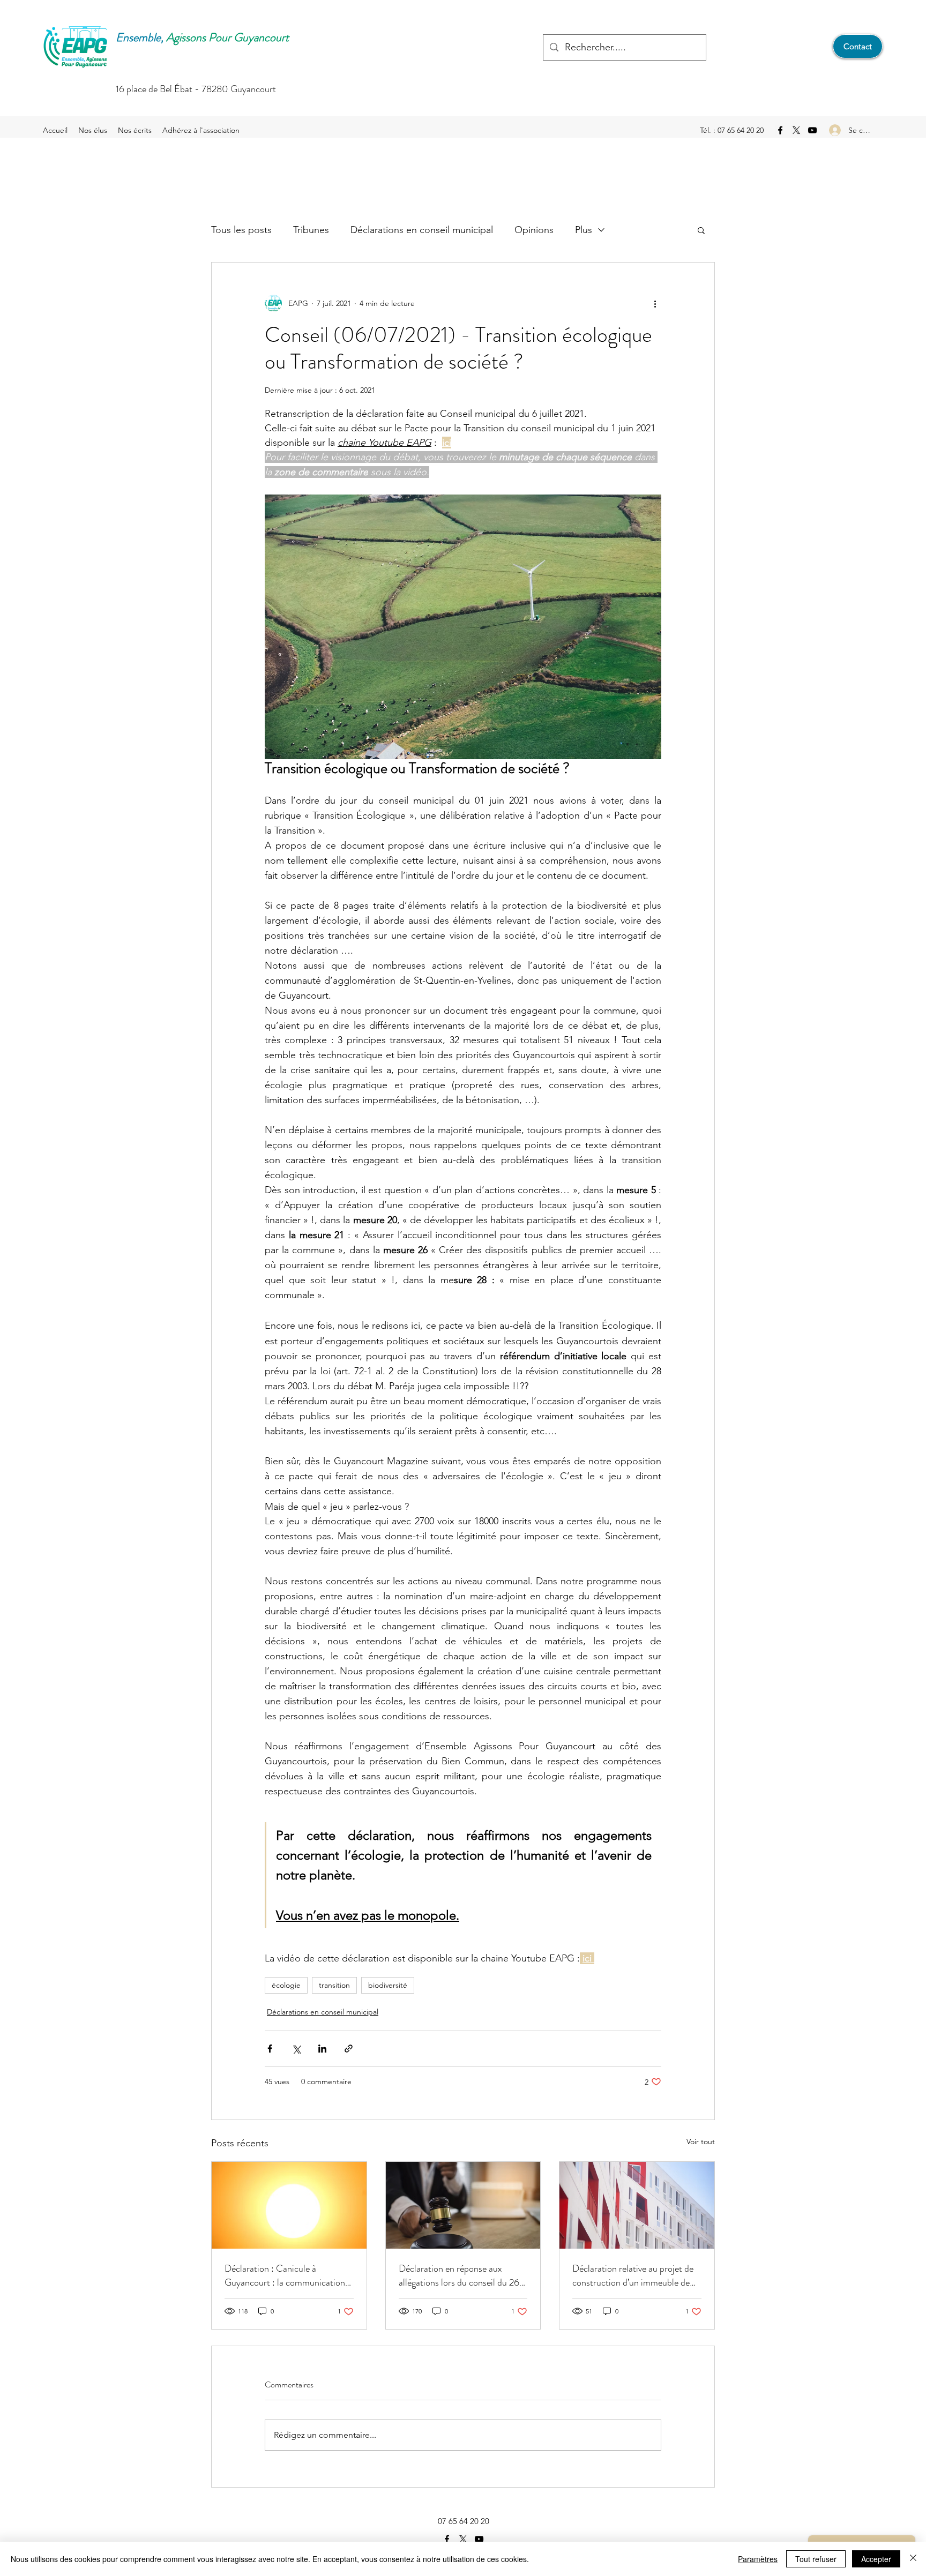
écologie (286, 1985)
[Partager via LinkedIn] (322, 2049)
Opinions (534, 230)
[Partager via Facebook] (270, 2049)
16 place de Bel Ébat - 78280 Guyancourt (196, 89)
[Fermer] (913, 2559)
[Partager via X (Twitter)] (296, 2049)
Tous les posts (241, 230)
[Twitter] (796, 130)
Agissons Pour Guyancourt (227, 37)
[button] (701, 230)
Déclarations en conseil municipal (422, 230)
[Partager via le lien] (349, 2049)
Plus (584, 230)
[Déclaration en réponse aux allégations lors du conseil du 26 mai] (463, 2205)
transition (334, 1985)
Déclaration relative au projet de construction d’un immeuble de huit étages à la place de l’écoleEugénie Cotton (633, 2275)
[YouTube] (812, 130)
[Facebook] (780, 130)
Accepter (876, 2559)
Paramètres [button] (758, 2559)
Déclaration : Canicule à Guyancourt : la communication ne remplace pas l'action (285, 2275)
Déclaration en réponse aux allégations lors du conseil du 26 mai (459, 2275)
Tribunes (311, 230)
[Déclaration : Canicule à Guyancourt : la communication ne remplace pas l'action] (289, 2205)
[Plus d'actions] (655, 303)
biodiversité (388, 1985)
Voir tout (701, 2141)
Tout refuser (816, 2559)
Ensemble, (140, 37)
